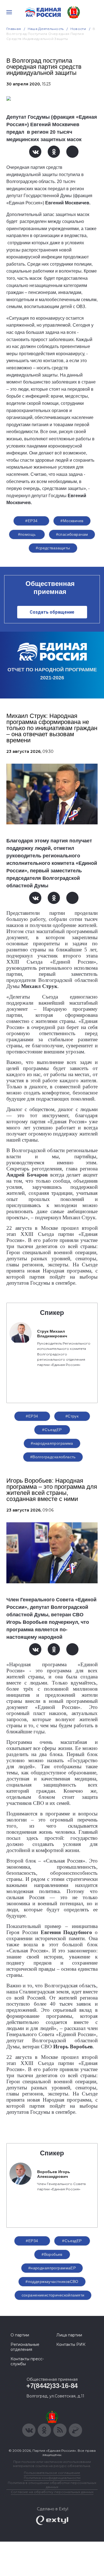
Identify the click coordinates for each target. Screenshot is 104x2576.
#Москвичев (72, 521)
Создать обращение (52, 612)
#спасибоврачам (72, 534)
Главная (14, 29)
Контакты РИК (71, 2344)
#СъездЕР (52, 1430)
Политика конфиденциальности (52, 2478)
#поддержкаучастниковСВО (52, 2282)
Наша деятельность (46, 29)
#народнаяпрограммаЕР (52, 2268)
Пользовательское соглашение (52, 2473)
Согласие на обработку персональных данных (52, 2492)
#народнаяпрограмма (52, 1443)
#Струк (72, 1416)
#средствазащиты (53, 548)
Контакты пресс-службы (27, 2361)
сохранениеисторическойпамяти (53, 2295)
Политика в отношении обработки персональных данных (52, 2485)
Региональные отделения (25, 2347)
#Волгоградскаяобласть (53, 1457)
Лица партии (69, 2335)
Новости (78, 29)
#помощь (27, 534)
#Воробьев (52, 2254)
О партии (20, 2335)
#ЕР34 (31, 521)
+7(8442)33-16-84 (52, 2386)
